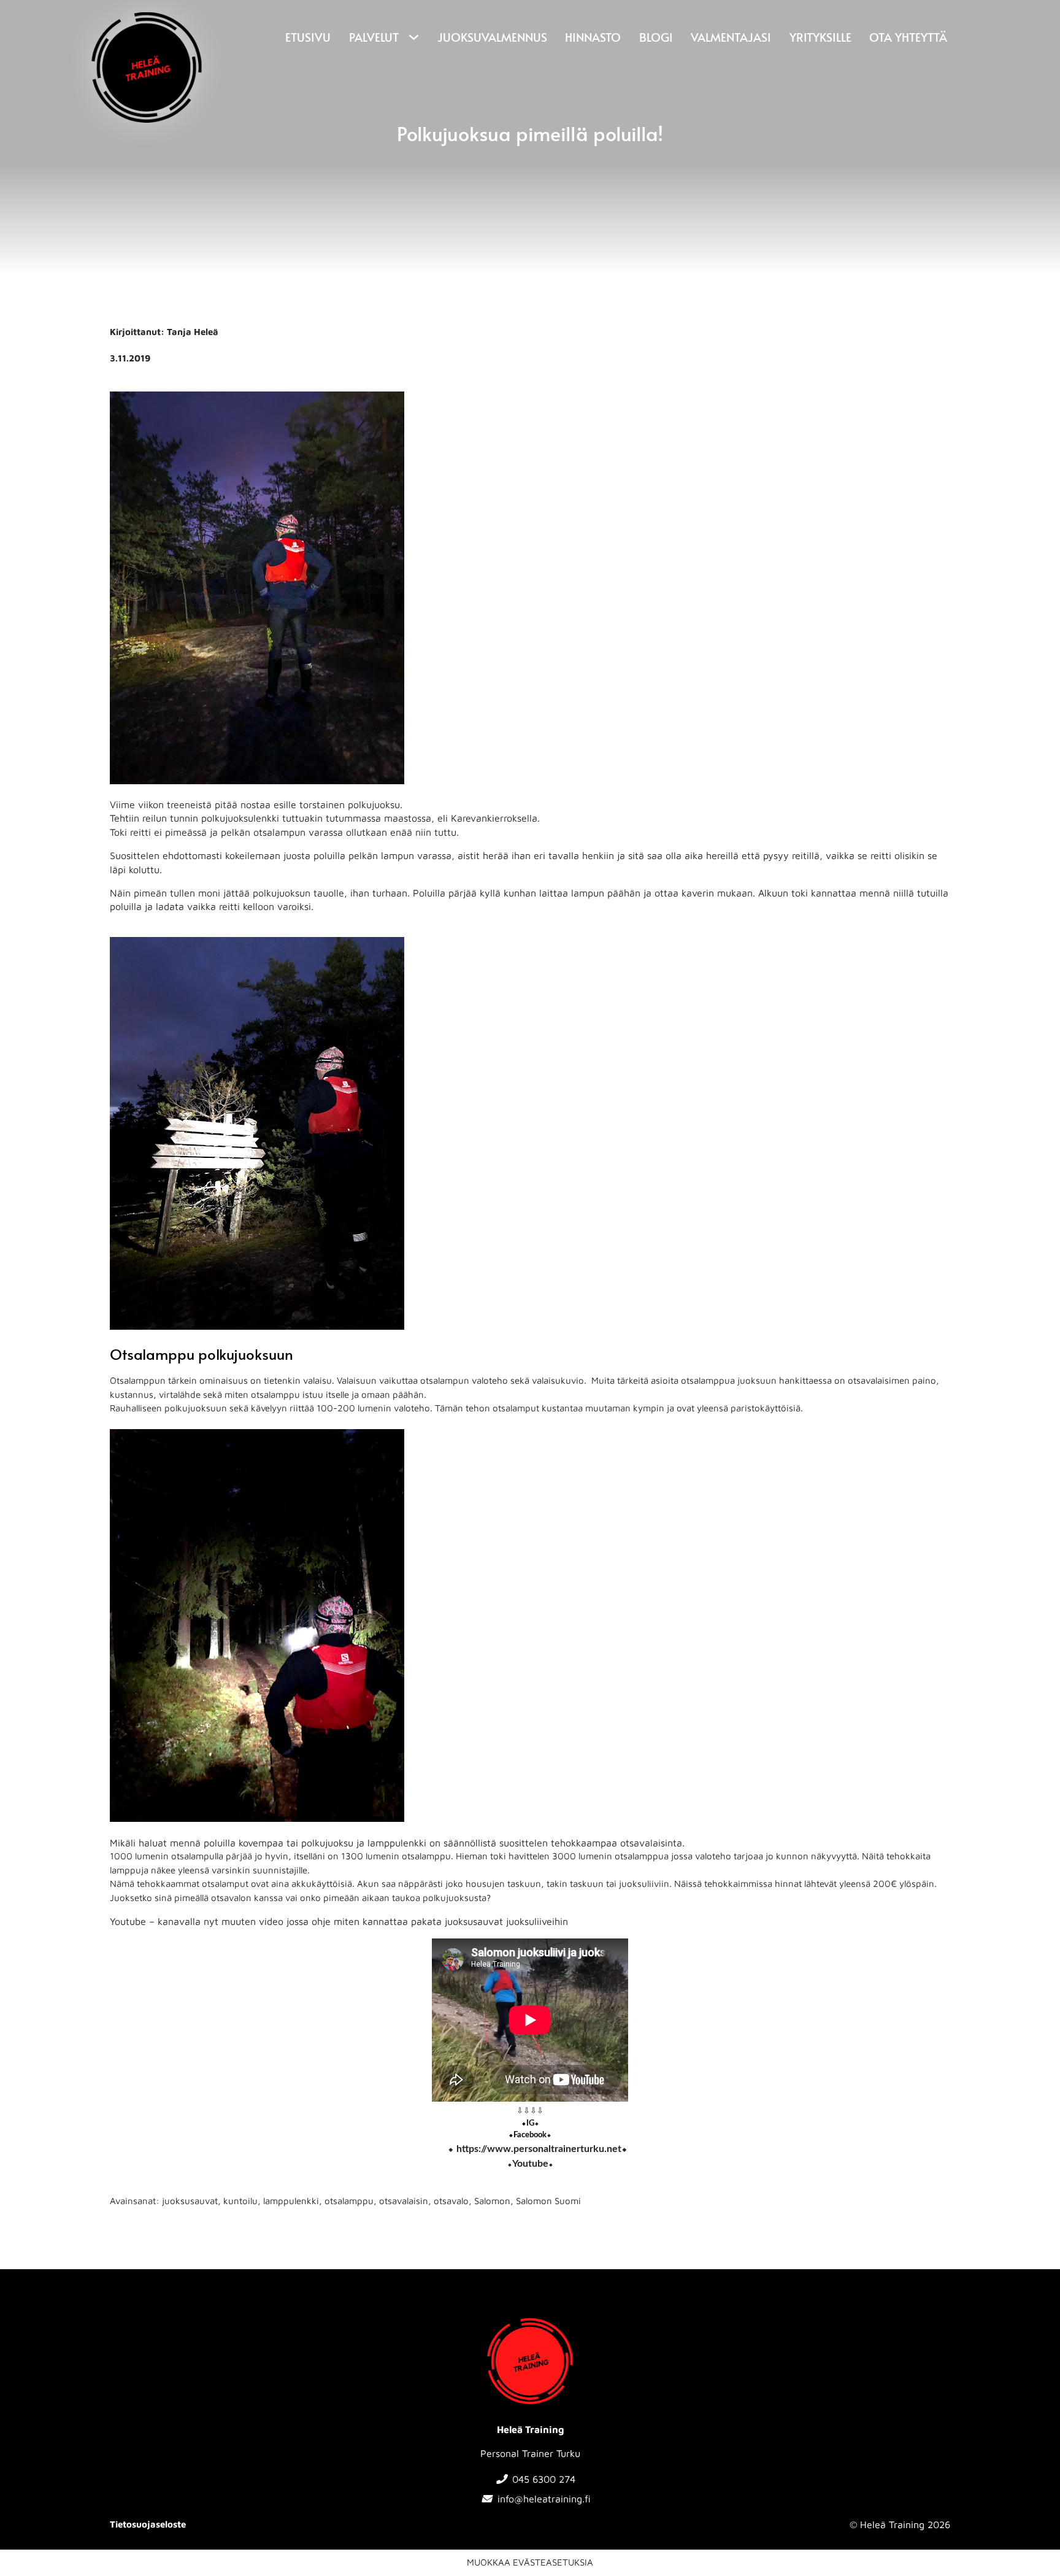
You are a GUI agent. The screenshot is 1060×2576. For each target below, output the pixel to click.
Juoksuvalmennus (492, 37)
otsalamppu (349, 2201)
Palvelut (374, 37)
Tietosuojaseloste (148, 2524)
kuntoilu (240, 2201)
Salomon (492, 2201)
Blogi (656, 37)
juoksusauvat (190, 2201)
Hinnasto (593, 37)
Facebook (530, 2135)
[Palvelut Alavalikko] (412, 37)
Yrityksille (820, 37)
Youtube (530, 2164)
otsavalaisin (404, 2201)
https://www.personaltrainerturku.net (539, 2149)
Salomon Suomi (548, 2201)
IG (530, 2123)
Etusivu (308, 37)
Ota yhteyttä (908, 37)
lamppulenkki (291, 2201)
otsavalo (451, 2201)
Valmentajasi (731, 37)
